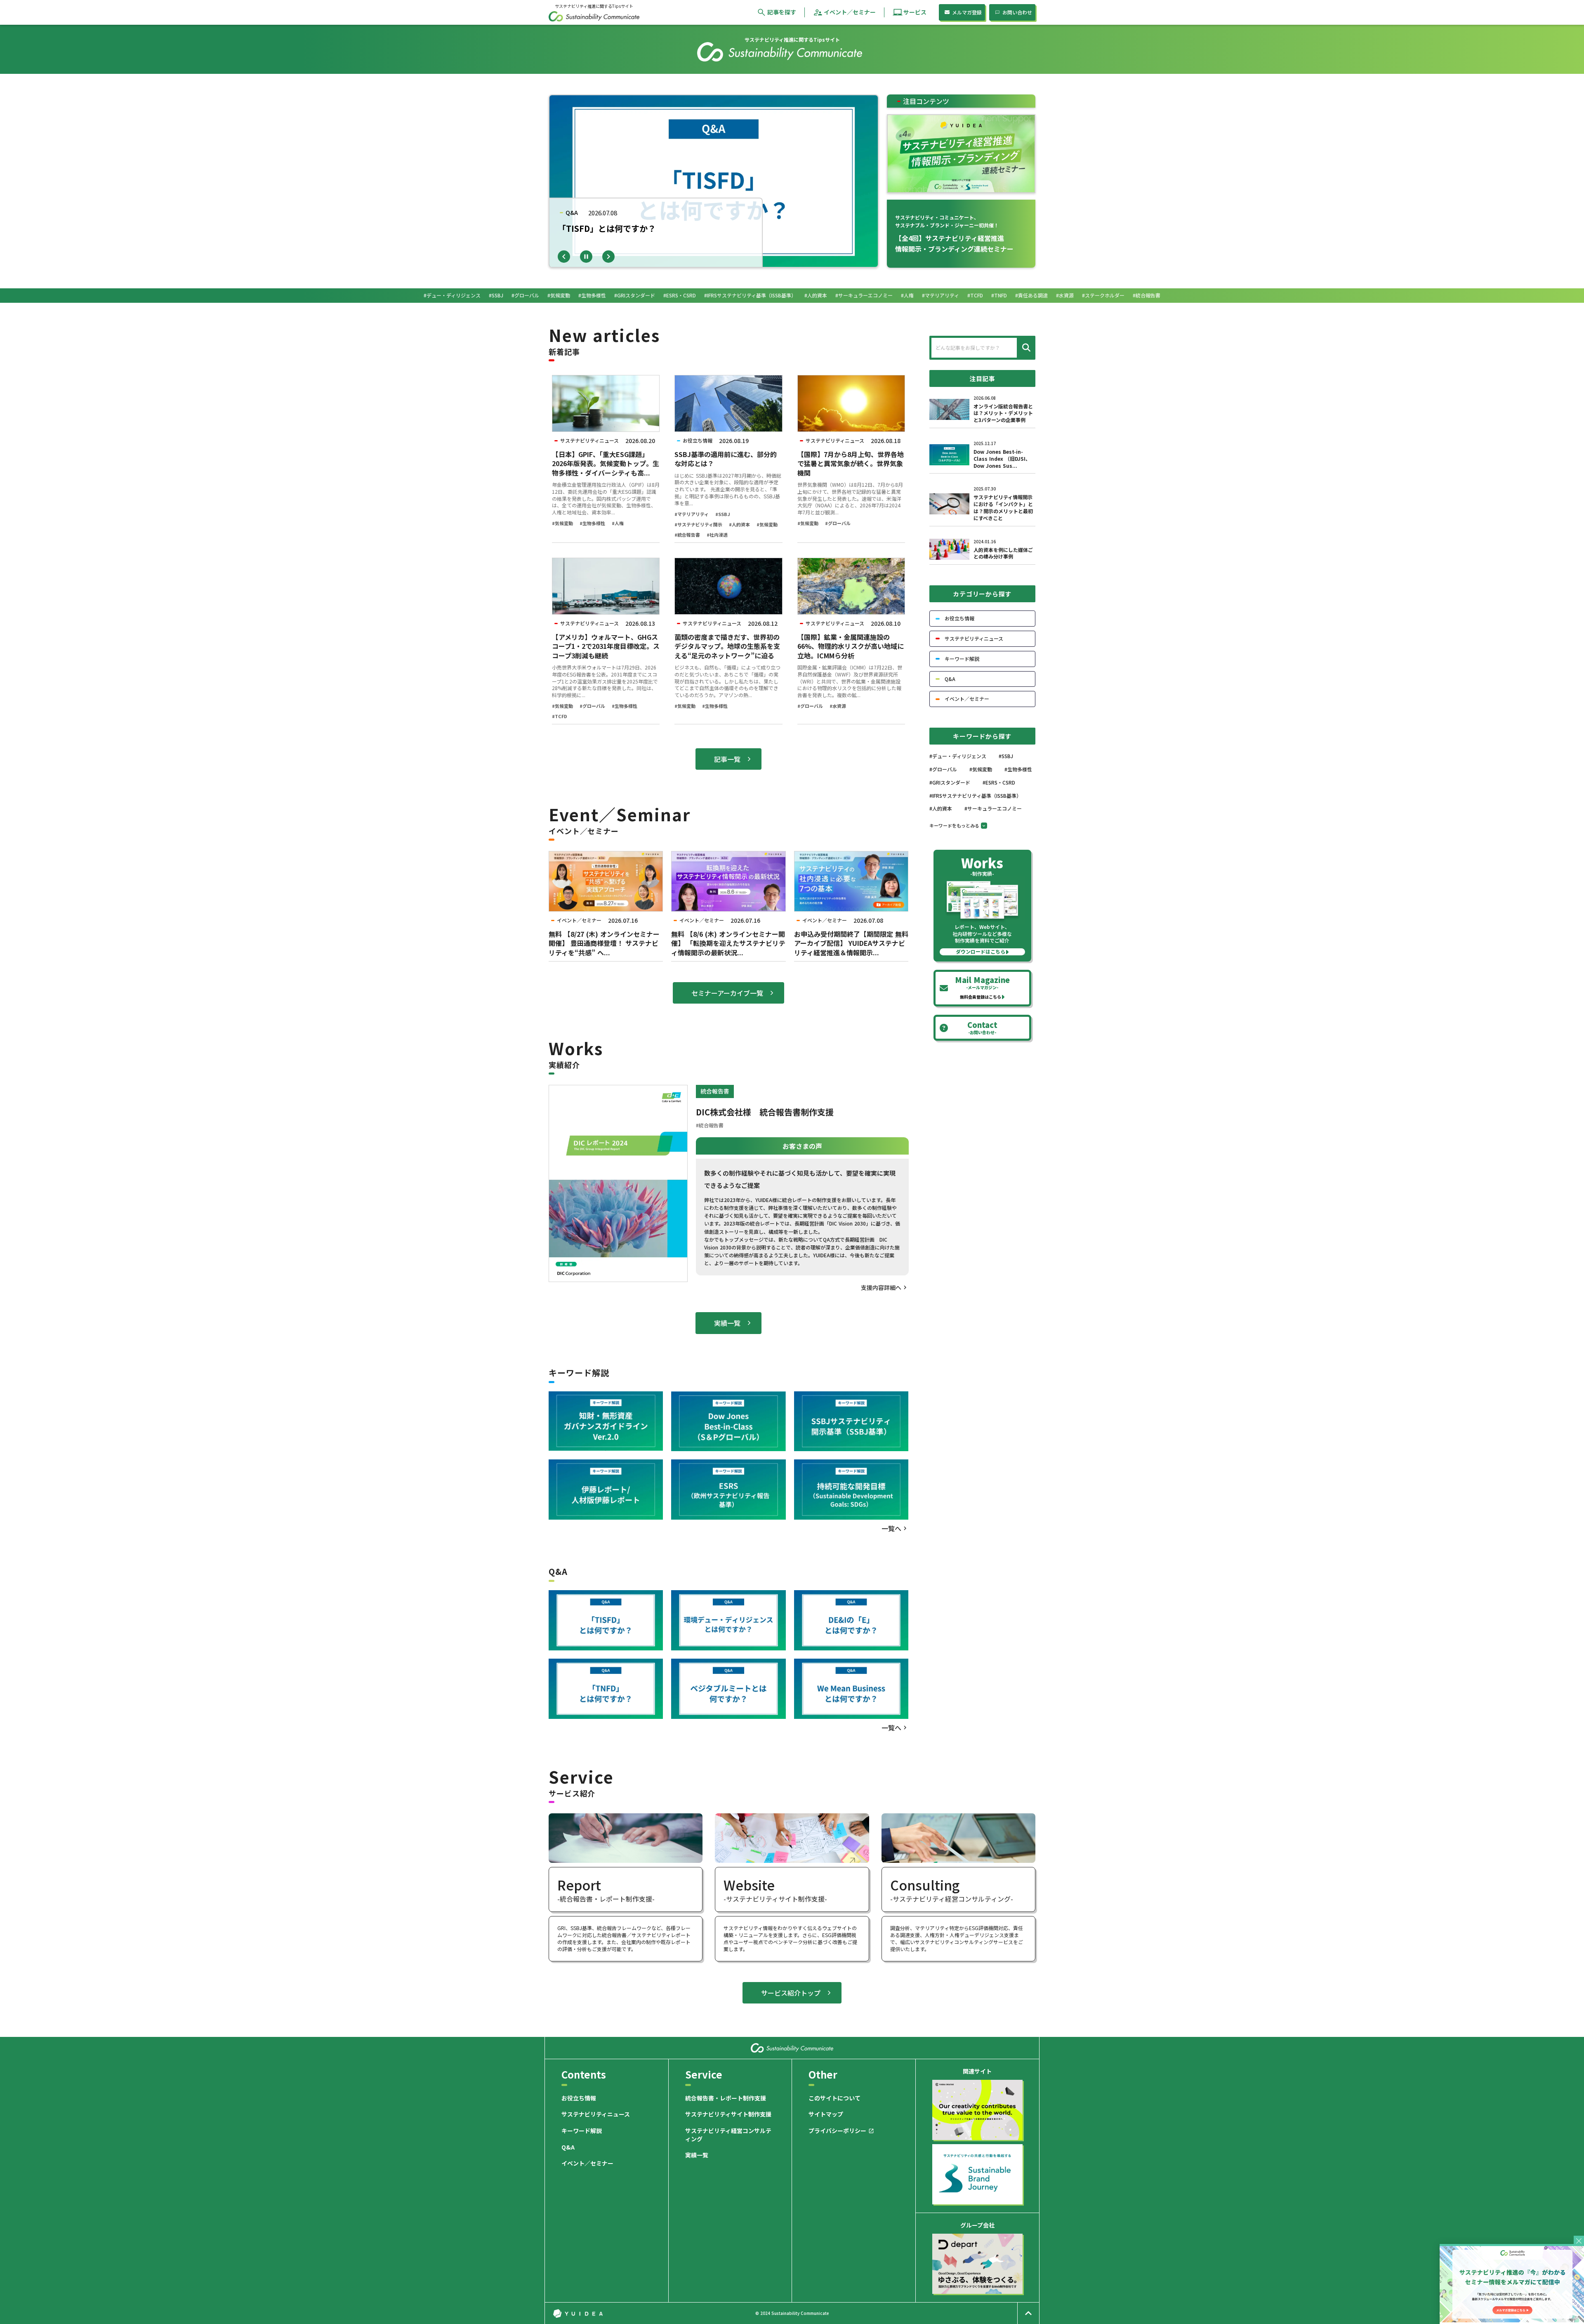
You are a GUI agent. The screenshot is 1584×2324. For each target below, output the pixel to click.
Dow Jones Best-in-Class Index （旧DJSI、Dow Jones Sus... (1002, 459)
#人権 (618, 523)
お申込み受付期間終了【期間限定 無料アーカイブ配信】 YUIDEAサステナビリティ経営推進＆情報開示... (851, 943)
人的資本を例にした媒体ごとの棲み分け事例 (1003, 553)
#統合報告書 (687, 535)
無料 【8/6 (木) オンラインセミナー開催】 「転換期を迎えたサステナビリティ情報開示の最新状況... (728, 943)
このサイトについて (834, 2098)
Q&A (568, 2147)
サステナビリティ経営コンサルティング (728, 2135)
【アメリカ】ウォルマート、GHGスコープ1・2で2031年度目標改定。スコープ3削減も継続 (606, 646)
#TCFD (560, 716)
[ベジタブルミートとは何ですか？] (728, 1689)
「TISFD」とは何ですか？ (607, 229)
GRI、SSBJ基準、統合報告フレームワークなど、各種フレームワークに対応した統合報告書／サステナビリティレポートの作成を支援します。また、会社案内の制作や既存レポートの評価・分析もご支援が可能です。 (624, 1938)
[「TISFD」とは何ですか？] (606, 1620)
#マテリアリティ (692, 514)
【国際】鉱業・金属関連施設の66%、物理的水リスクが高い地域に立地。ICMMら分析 (851, 646)
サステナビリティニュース (596, 2114)
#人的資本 (739, 524)
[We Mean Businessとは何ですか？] (851, 1689)
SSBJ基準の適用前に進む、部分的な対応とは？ (726, 459)
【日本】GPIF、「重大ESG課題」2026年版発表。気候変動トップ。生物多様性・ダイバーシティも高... (606, 463)
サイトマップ (826, 2114)
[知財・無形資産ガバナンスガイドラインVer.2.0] (606, 1421)
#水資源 (838, 706)
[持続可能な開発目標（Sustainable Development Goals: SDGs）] (851, 1490)
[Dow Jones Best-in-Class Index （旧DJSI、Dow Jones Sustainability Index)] (728, 1421)
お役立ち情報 (579, 2098)
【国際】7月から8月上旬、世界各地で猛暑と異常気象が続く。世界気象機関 (851, 463)
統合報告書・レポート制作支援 (726, 2098)
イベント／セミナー (587, 2163)
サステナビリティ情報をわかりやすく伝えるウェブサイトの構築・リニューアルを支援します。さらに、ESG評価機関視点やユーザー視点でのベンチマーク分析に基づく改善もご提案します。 (790, 1938)
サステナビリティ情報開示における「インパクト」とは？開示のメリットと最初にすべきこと (1003, 507)
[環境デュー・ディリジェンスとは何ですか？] (728, 1620)
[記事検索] (1025, 348)
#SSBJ (723, 514)
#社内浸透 (717, 535)
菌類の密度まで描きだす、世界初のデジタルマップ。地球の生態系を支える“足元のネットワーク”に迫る (727, 646)
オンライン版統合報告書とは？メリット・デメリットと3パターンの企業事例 (1003, 413)
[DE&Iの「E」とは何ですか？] (851, 1620)
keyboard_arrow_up (1028, 2313)
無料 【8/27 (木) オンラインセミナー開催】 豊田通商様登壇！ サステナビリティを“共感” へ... (604, 943)
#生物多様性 (592, 523)
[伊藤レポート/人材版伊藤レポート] (606, 1490)
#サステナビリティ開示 (698, 524)
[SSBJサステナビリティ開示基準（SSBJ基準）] (851, 1421)
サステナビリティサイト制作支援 (728, 2114)
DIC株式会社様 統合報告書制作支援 (765, 1112)
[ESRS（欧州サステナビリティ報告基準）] (728, 1490)
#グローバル (838, 523)
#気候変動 (562, 523)
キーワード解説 (582, 2131)
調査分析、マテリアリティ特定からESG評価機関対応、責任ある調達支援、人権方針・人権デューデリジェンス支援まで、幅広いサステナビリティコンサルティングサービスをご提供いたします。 (957, 1938)
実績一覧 (697, 2155)
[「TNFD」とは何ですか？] (606, 1689)
